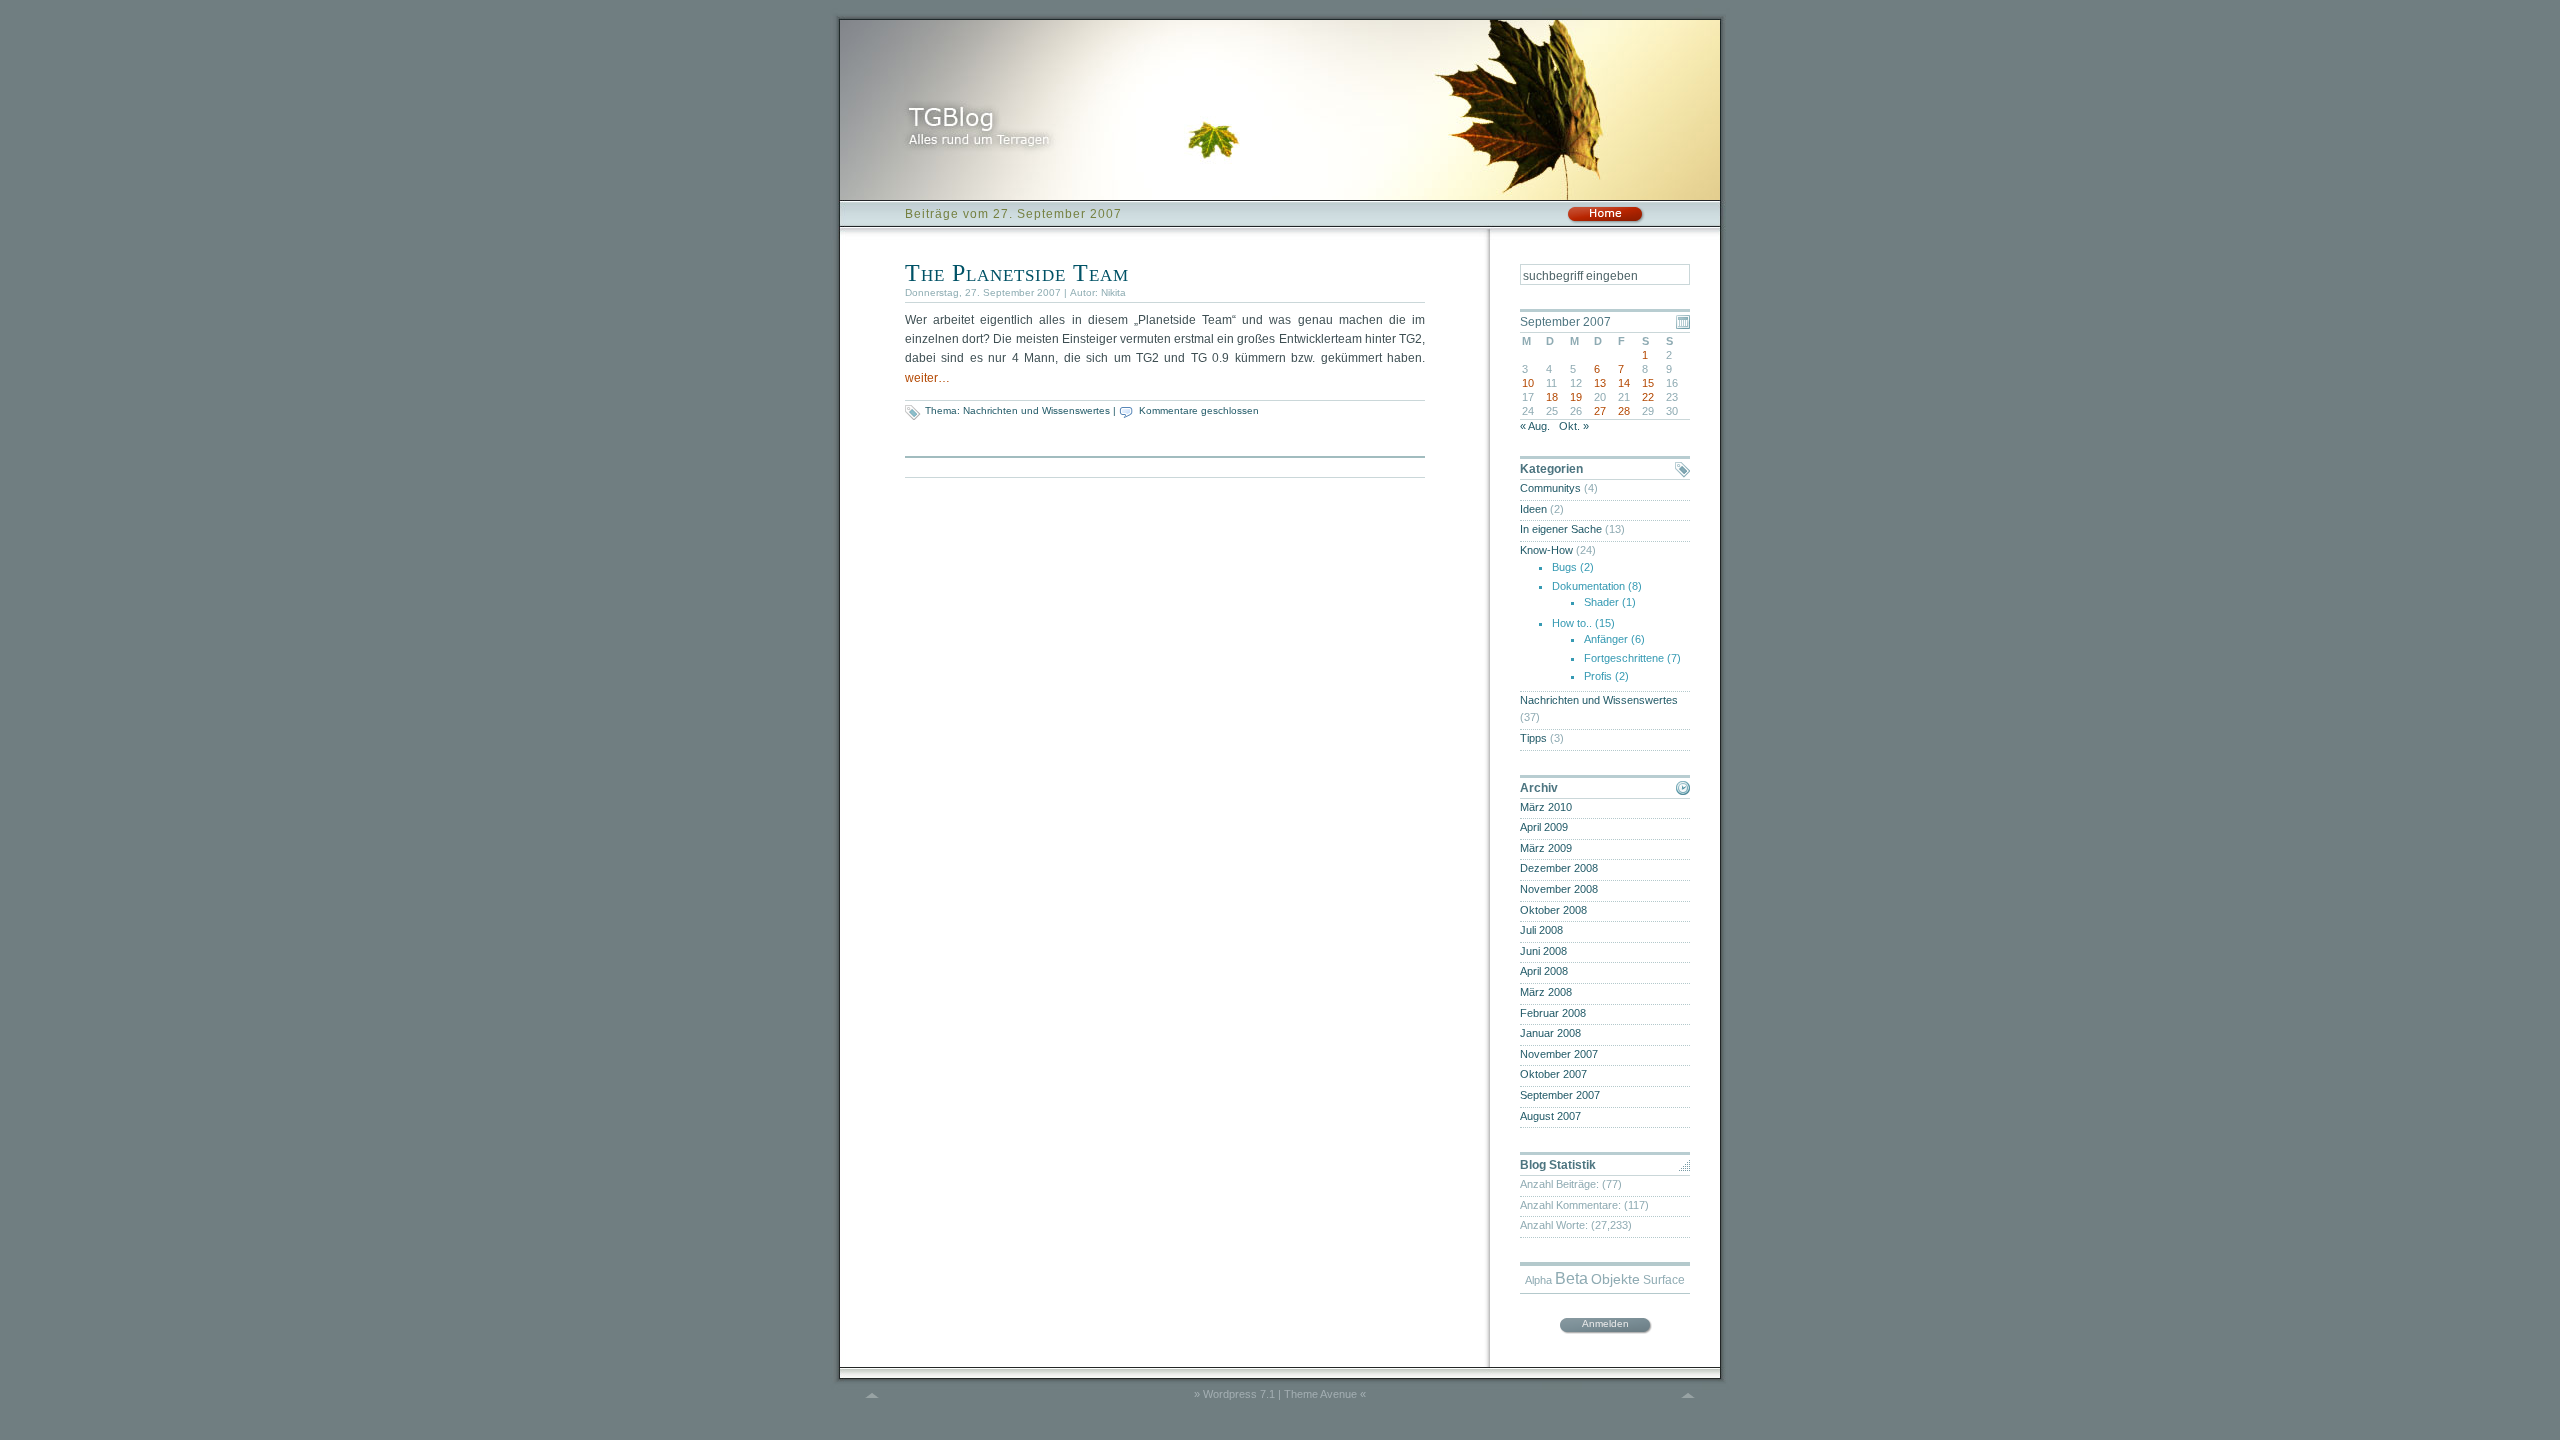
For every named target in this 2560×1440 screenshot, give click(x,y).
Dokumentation (1588, 586)
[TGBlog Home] (1605, 220)
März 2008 (1546, 992)
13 (1600, 383)
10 (1528, 383)
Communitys (1550, 488)
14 (1624, 383)
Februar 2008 (1553, 1013)
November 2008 (1559, 889)
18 (1552, 397)
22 (1648, 397)
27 (1600, 411)
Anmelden (1605, 1323)
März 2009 (1546, 848)
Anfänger (1606, 639)
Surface (1664, 1280)
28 (1624, 411)
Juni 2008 (1543, 951)
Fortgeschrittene (1624, 658)
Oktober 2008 (1553, 910)
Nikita (1113, 292)
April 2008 (1544, 971)
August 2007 (1550, 1116)
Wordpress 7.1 (1239, 1394)
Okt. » (1574, 426)
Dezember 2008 (1559, 868)
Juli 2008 (1541, 930)
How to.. (1572, 623)
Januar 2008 (1550, 1033)
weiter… (927, 378)
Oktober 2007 (1553, 1074)
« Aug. (1535, 426)
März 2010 (1546, 807)
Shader (1601, 602)
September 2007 (1560, 1095)
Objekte (1615, 1279)
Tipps (1533, 738)
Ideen (1533, 509)
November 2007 (1559, 1054)
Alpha (1538, 1280)
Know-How (1546, 550)
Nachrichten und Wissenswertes (1036, 410)
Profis (1598, 676)
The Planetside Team (1017, 273)
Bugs (1564, 567)
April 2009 (1544, 827)
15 (1648, 383)
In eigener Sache (1561, 529)
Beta (1571, 1278)
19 (1576, 397)
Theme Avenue (1320, 1394)
